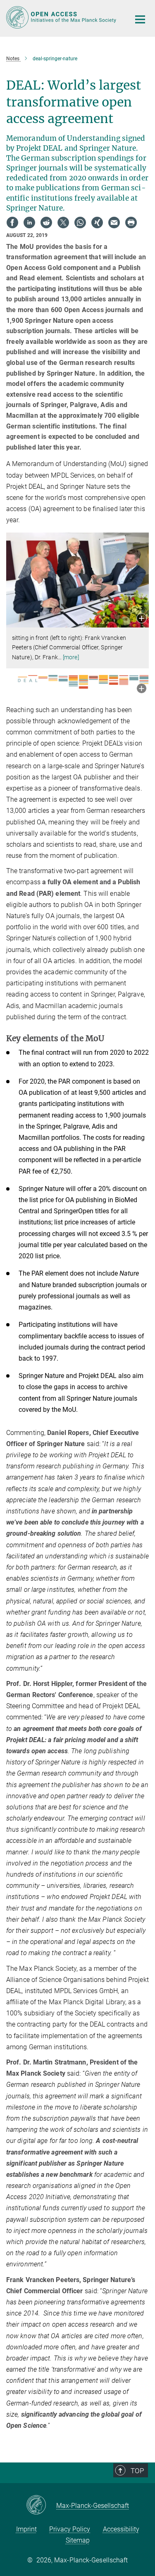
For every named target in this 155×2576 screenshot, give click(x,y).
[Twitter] (63, 223)
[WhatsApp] (80, 223)
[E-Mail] (114, 223)
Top (137, 2471)
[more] (71, 657)
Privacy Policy (70, 2529)
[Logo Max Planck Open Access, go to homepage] (62, 17)
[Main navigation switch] (140, 19)
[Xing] (97, 223)
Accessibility (121, 2529)
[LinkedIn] (29, 223)
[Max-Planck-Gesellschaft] (41, 2505)
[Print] (131, 223)
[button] (142, 619)
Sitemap (78, 2540)
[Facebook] (12, 223)
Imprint (26, 2529)
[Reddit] (46, 223)
